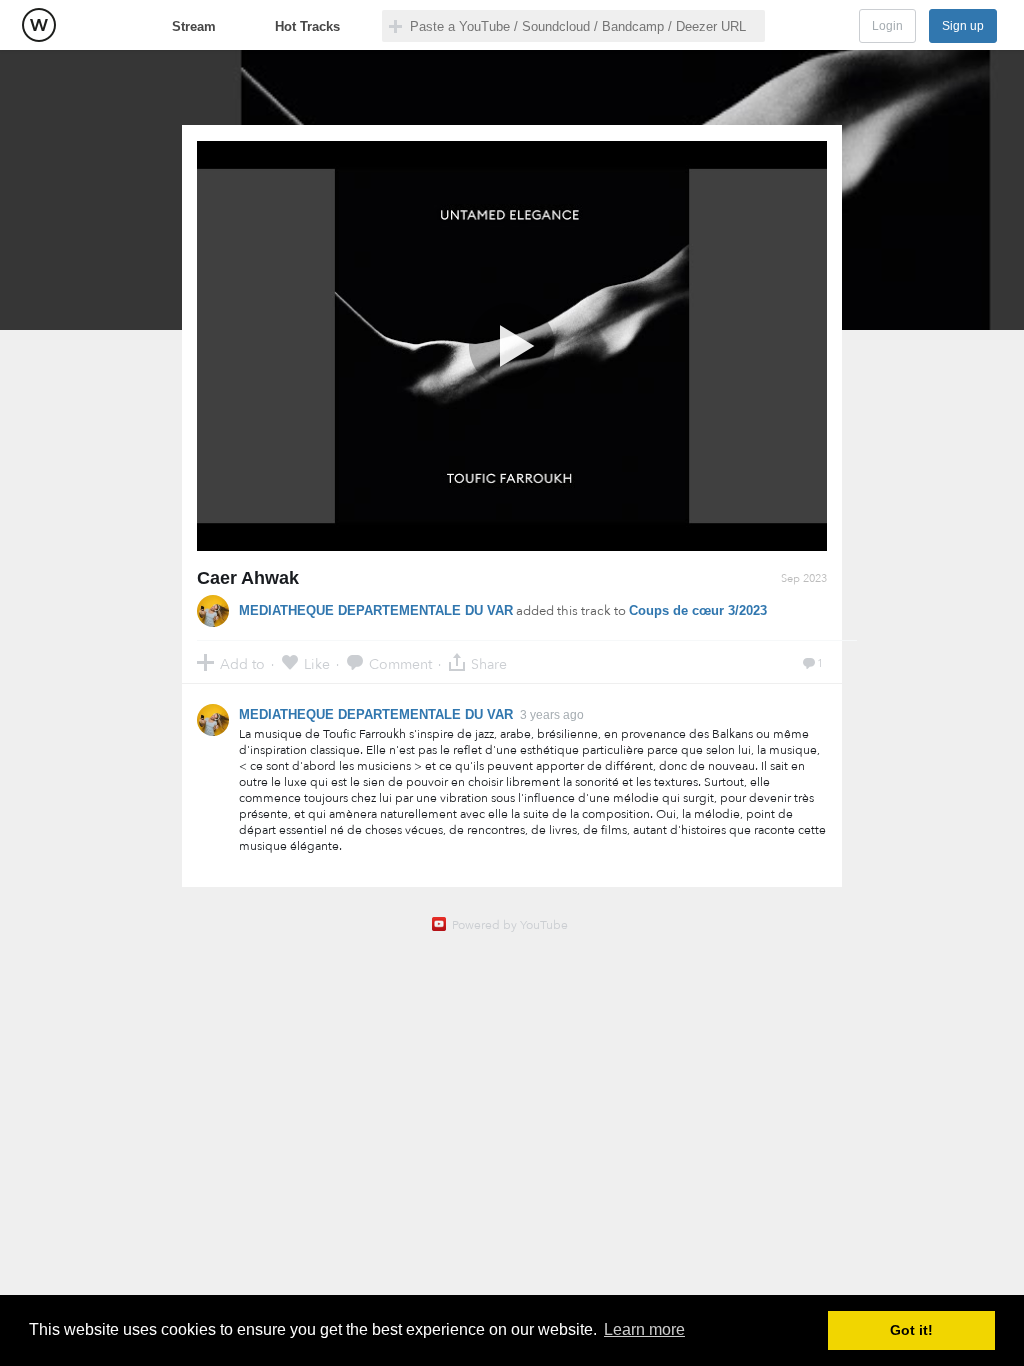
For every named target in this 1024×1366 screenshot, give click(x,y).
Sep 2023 (804, 578)
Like (317, 663)
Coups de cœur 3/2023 (698, 610)
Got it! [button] (911, 1330)
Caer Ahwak (248, 578)
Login (887, 26)
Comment (400, 663)
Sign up (963, 26)
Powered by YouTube (510, 925)
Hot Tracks (307, 26)
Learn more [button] (644, 1329)
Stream (194, 26)
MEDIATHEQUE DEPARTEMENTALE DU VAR (376, 610)
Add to (242, 663)
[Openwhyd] (39, 25)
